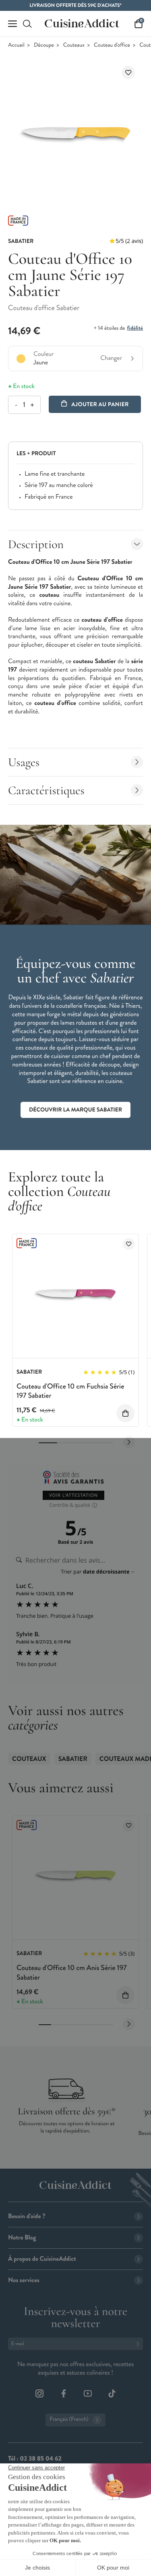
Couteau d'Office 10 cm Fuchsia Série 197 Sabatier (70, 1391)
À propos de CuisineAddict (42, 2259)
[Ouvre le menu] (12, 24)
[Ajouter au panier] (125, 1413)
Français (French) (69, 2419)
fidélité (135, 328)
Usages (24, 762)
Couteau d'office (112, 45)
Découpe (44, 45)
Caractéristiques (46, 790)
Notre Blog (22, 2238)
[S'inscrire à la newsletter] (139, 2344)
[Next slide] (129, 1442)
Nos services (24, 2280)
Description (36, 544)
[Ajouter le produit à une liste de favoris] (128, 73)
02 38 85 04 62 (40, 2459)
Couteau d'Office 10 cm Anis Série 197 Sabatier (72, 1972)
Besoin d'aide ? (27, 2216)
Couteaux (74, 45)
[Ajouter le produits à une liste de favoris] (129, 1244)
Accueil (16, 45)
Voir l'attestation (73, 1495)
